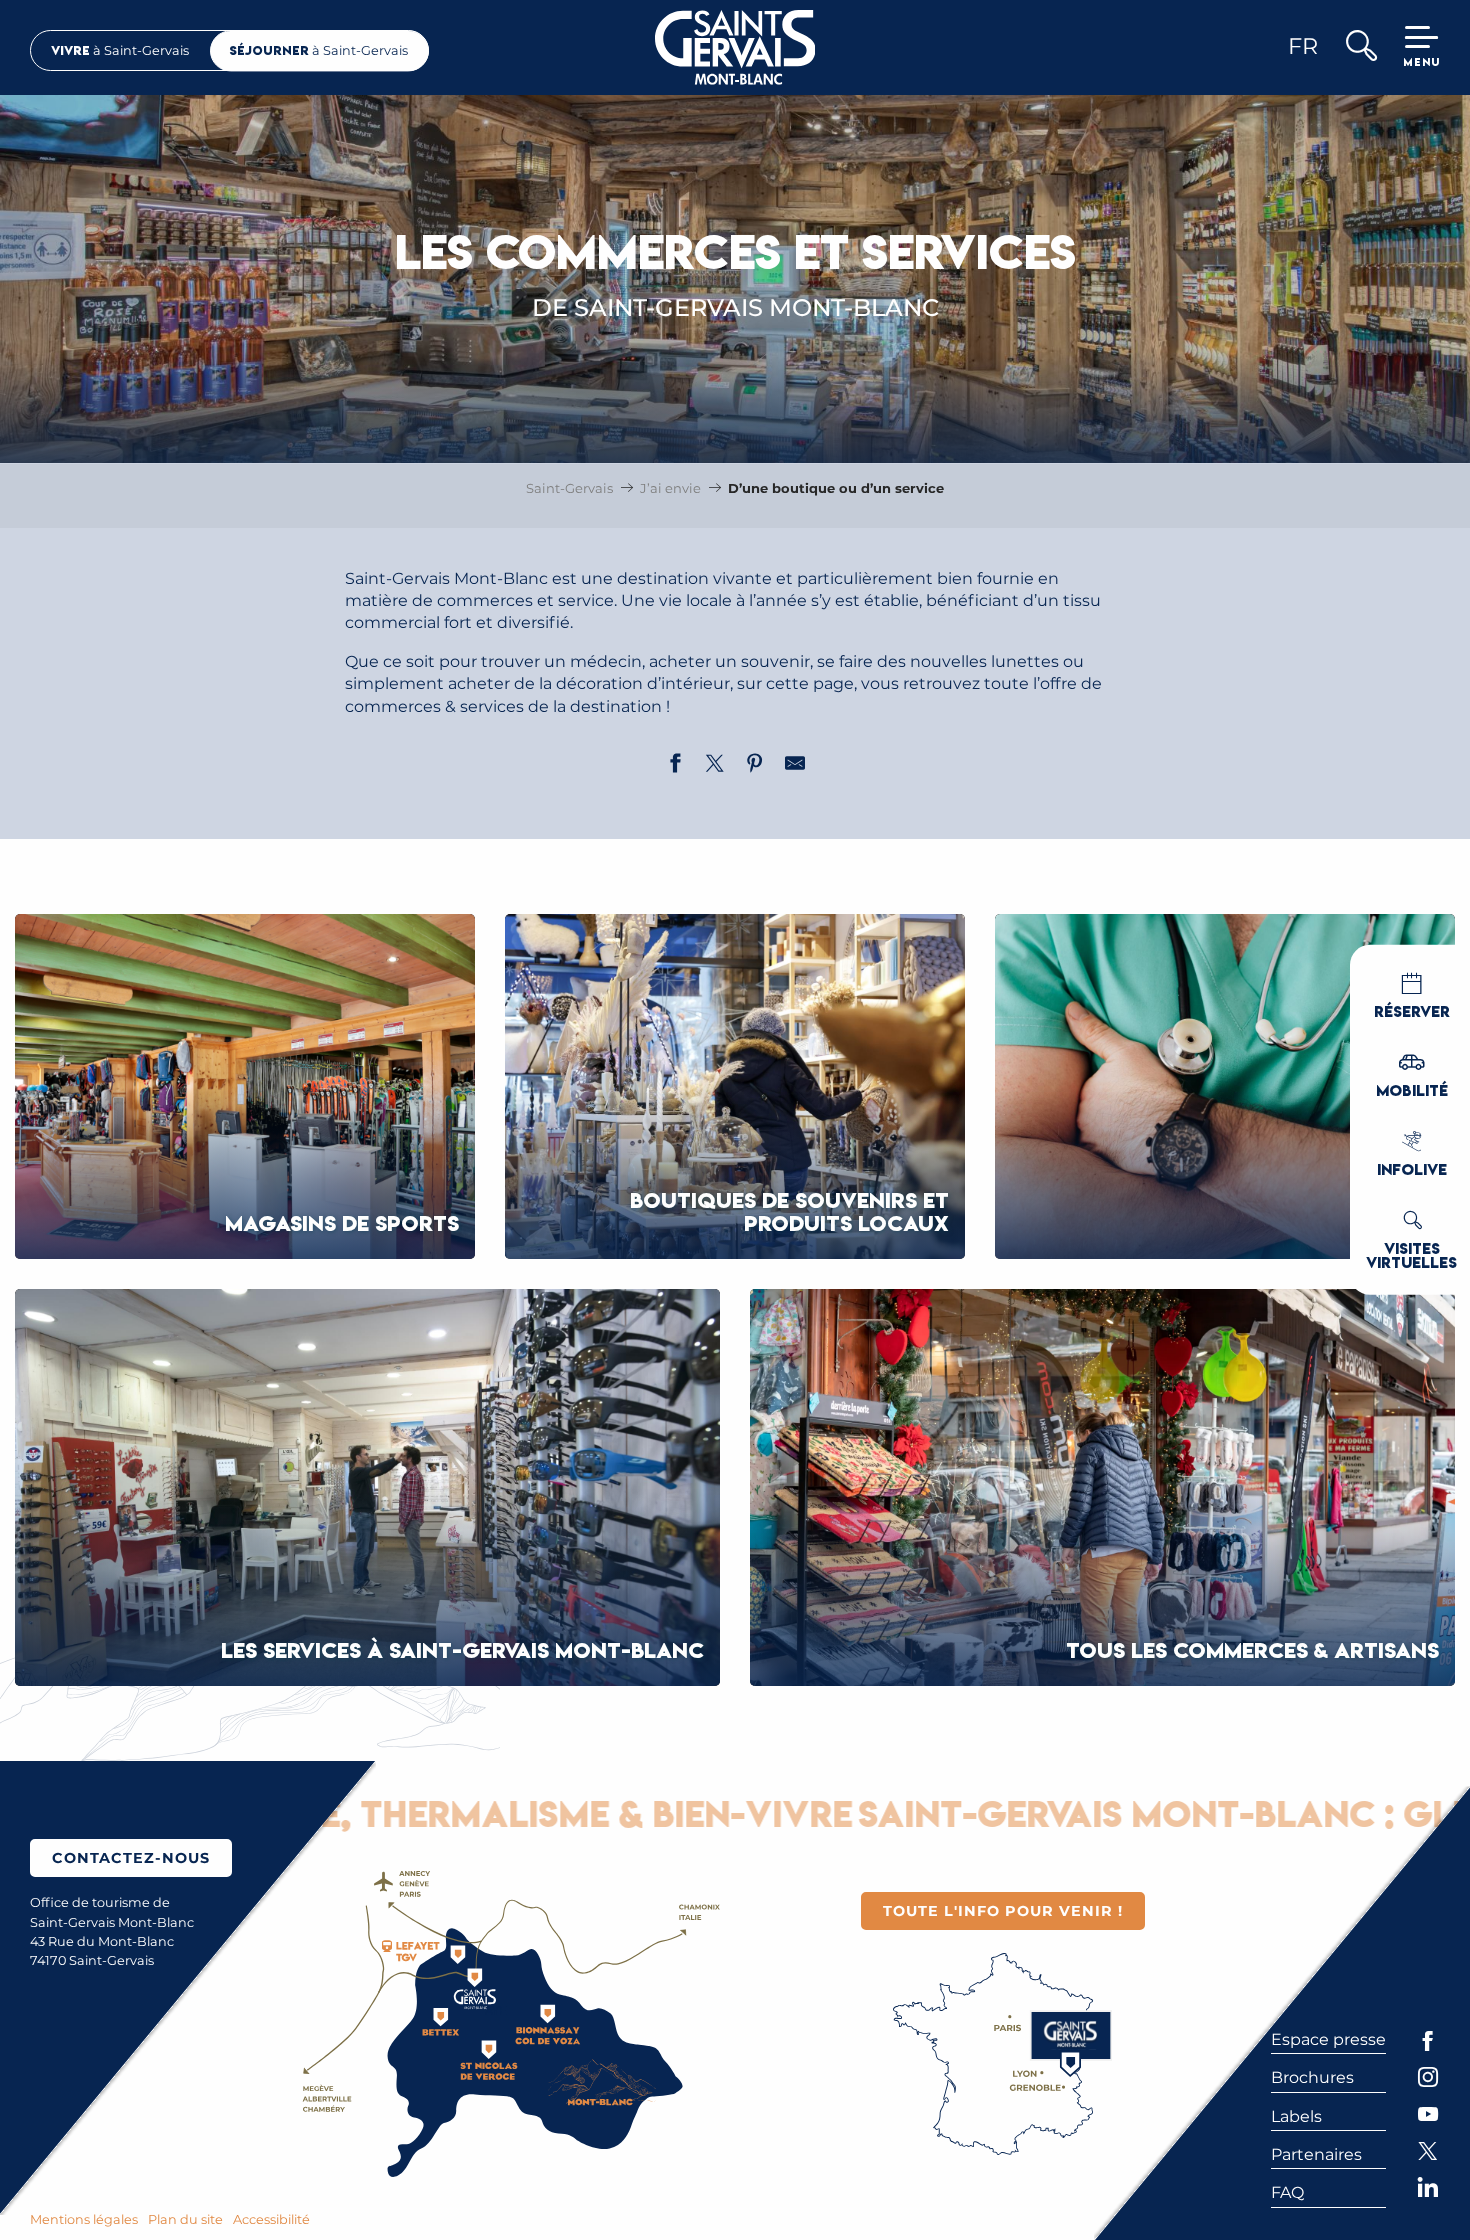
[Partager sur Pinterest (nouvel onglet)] (755, 766)
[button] (1360, 47)
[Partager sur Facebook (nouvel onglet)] (675, 766)
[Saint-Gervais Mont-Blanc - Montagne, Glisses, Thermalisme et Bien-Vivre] (735, 47)
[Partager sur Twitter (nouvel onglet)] (715, 766)
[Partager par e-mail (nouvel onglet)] (795, 766)
